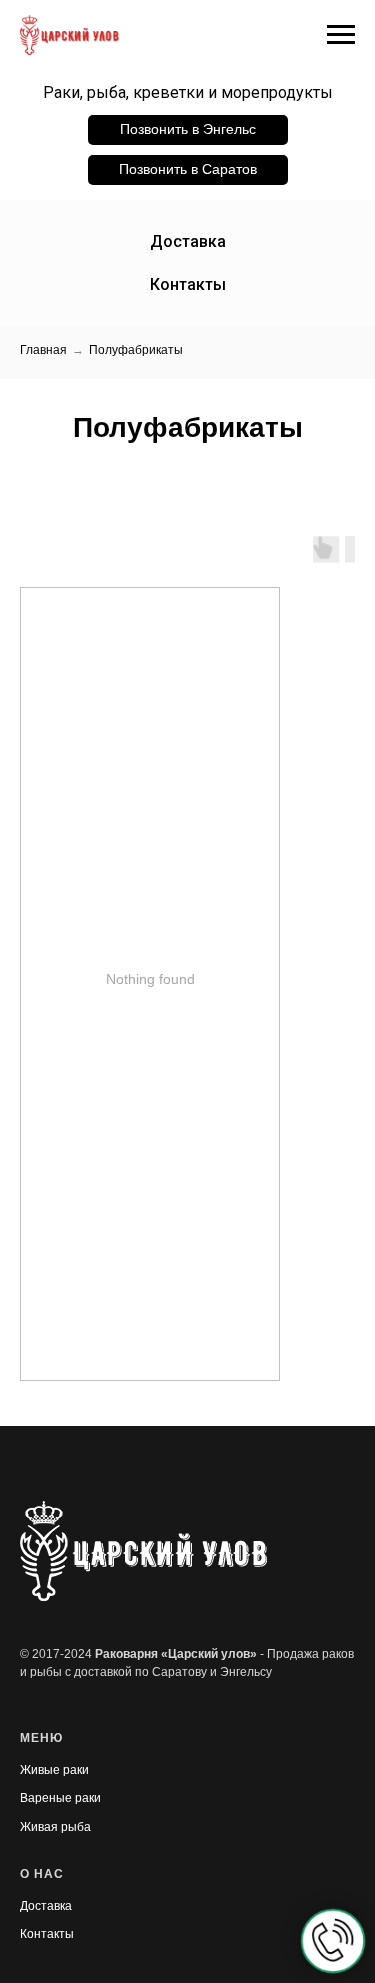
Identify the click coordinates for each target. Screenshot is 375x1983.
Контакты (188, 284)
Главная (43, 350)
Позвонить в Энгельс (188, 129)
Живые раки (54, 1770)
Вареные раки (60, 1798)
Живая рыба (55, 1827)
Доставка (188, 241)
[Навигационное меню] (341, 35)
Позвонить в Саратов (188, 169)
